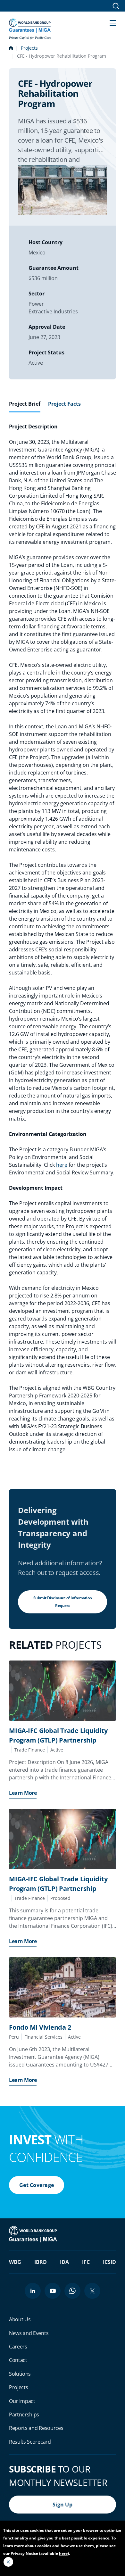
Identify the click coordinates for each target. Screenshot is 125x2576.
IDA (64, 2262)
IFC (86, 2262)
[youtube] (53, 2291)
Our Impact (22, 2401)
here (62, 1165)
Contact (18, 2360)
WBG (15, 2262)
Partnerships (24, 2414)
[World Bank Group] (34, 2234)
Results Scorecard (30, 2442)
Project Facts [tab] (64, 404)
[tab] (25, 406)
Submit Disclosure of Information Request (63, 1602)
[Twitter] (92, 2291)
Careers (18, 2347)
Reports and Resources (36, 2428)
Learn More (23, 1793)
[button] (113, 22)
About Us (20, 2319)
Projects (29, 48)
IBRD (41, 2262)
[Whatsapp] (72, 2291)
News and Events (29, 2333)
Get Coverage (37, 2185)
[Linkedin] (33, 2291)
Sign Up (63, 2505)
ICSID (109, 2262)
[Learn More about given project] (63, 1691)
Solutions (20, 2374)
